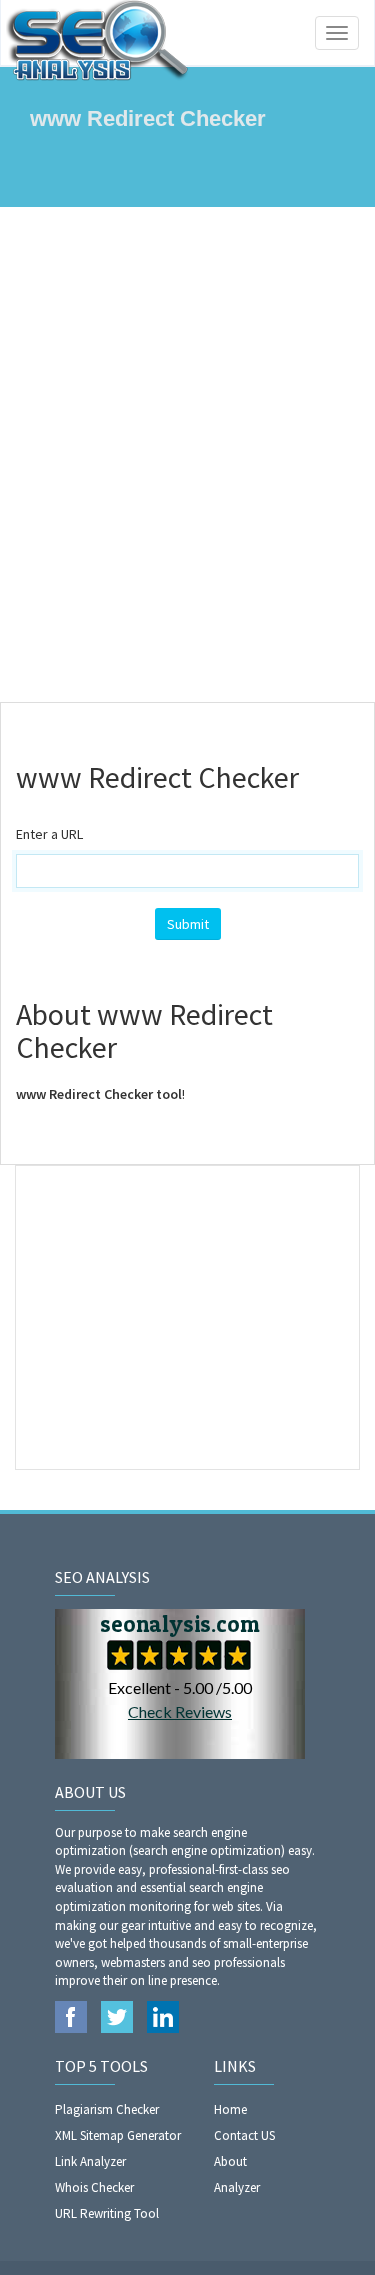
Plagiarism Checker (107, 2109)
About (230, 2161)
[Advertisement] (187, 454)
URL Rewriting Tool (107, 2213)
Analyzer (237, 2187)
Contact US (244, 2135)
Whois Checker (94, 2187)
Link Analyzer (90, 2161)
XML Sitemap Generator (118, 2135)
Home (230, 2109)
